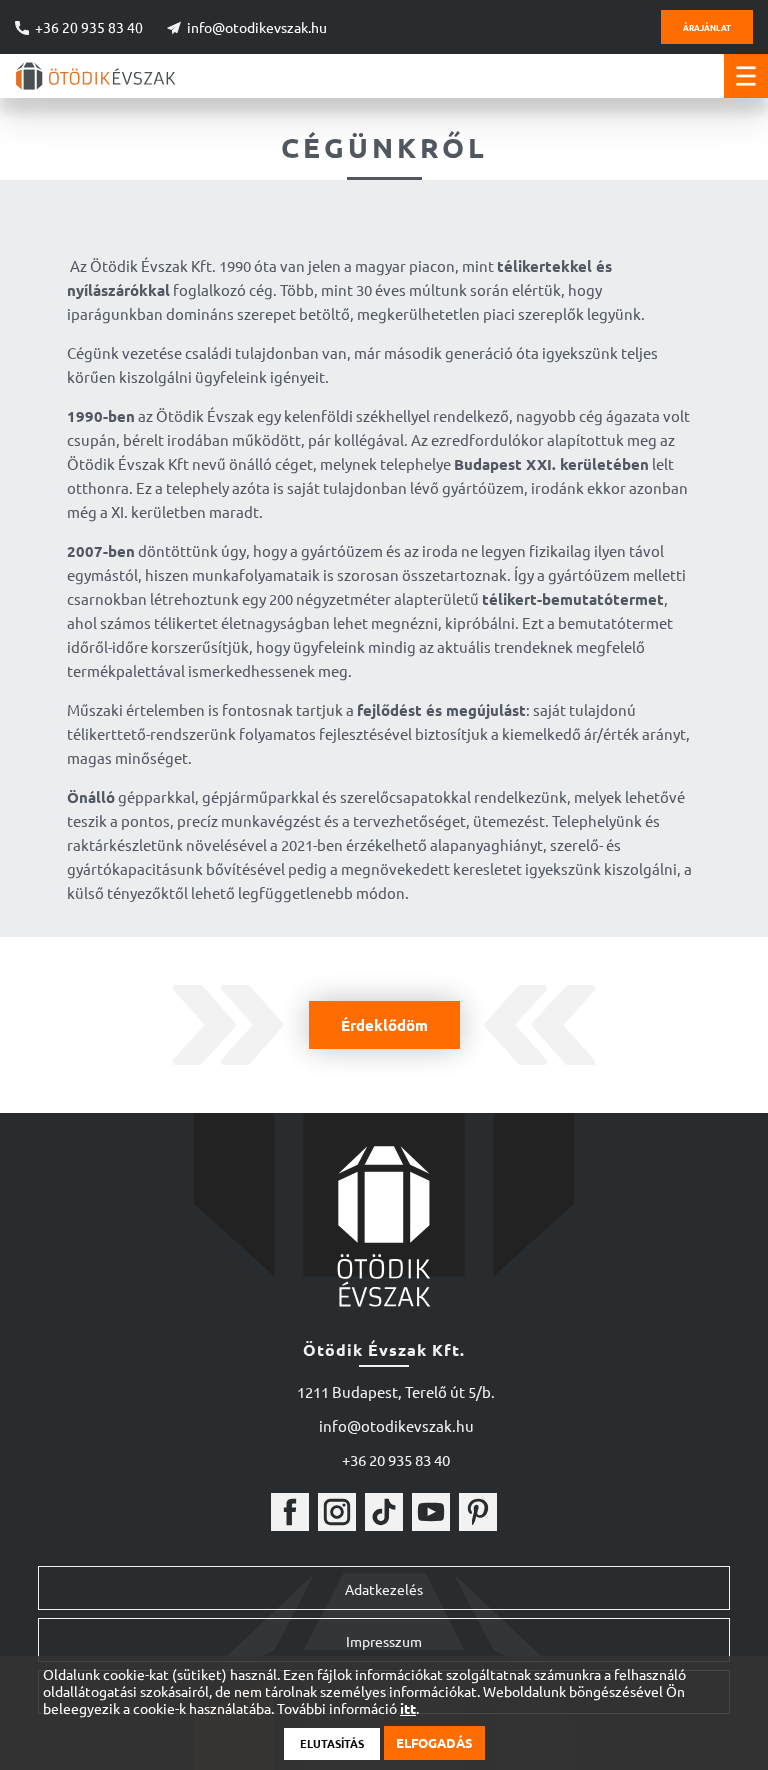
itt (408, 1708)
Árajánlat (707, 27)
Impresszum (384, 1641)
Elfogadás (434, 1742)
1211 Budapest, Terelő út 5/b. (396, 1391)
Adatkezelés (384, 1589)
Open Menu (746, 76)
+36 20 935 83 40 (89, 27)
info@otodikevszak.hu (257, 27)
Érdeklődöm (384, 1025)
